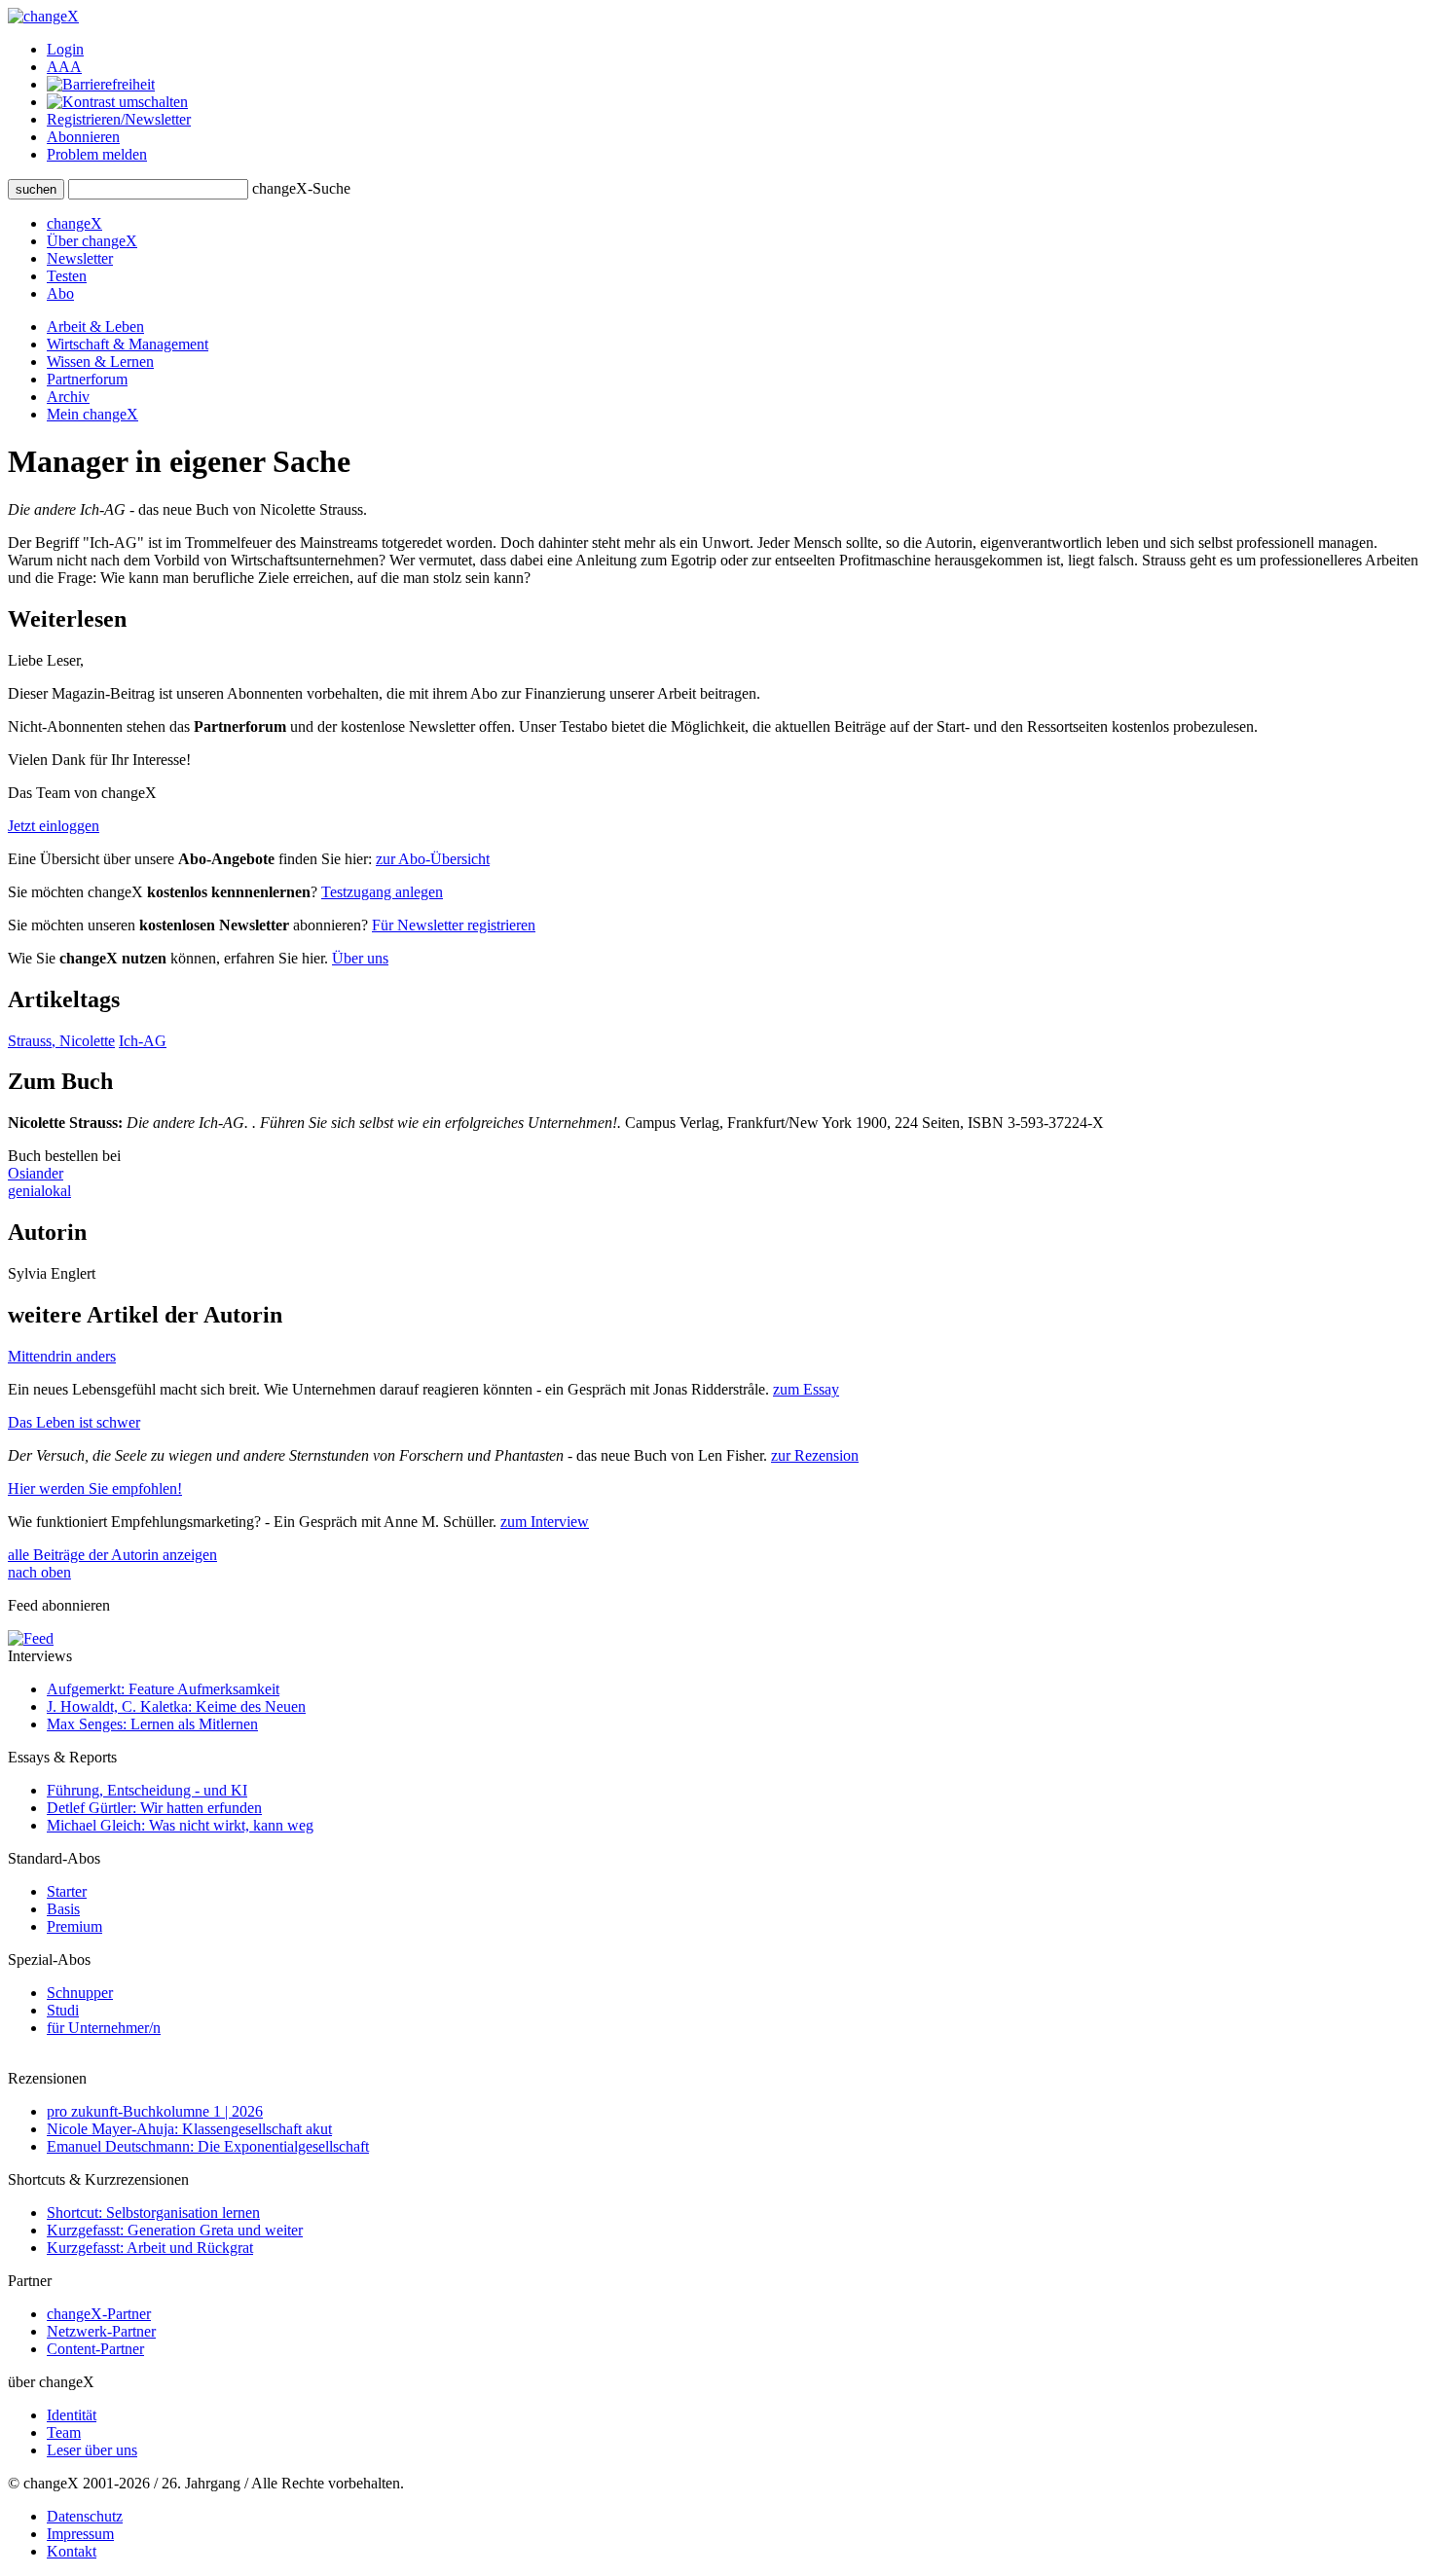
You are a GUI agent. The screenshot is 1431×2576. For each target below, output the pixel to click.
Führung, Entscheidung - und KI (147, 1790)
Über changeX (92, 241)
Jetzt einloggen (54, 826)
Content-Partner (95, 2349)
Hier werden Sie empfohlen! (95, 1488)
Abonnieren (83, 137)
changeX (74, 223)
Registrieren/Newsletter (119, 119)
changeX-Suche (301, 188)
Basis (63, 1909)
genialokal (39, 1191)
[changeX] (43, 16)
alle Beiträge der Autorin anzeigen (112, 1555)
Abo (60, 293)
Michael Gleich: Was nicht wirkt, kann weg (180, 1825)
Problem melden (97, 154)
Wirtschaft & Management (128, 344)
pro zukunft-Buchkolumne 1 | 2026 (155, 2111)
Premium (74, 1926)
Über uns (360, 958)
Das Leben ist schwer (74, 1422)
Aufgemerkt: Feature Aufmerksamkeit (163, 1689)
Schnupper (80, 1993)
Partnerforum (87, 379)
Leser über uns (92, 2450)
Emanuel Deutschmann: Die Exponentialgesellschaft (208, 2146)
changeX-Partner (99, 2314)
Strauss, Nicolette (61, 1041)
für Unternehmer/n (104, 2028)
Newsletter (80, 258)
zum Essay (806, 1389)
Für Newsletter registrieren (454, 925)
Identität (72, 2415)
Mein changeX (92, 414)
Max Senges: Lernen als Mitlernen (152, 1724)
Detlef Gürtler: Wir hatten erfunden (154, 1808)
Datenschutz (85, 2516)
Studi (63, 2010)
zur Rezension (815, 1455)
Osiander (36, 1173)
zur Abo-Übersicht (433, 859)
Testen (67, 276)
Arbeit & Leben (95, 327)
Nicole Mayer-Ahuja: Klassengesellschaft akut (189, 2129)
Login (65, 49)
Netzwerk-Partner (101, 2331)
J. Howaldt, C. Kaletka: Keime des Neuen (176, 1706)
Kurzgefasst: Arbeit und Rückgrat (150, 2248)
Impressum (80, 2534)
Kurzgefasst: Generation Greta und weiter (175, 2230)
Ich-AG (143, 1041)
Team (64, 2432)
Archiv (68, 397)
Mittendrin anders (62, 1356)
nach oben (39, 1572)
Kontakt (72, 2551)
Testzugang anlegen (382, 892)
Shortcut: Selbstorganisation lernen (153, 2213)
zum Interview (545, 1522)
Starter (67, 1891)
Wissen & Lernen (100, 362)
